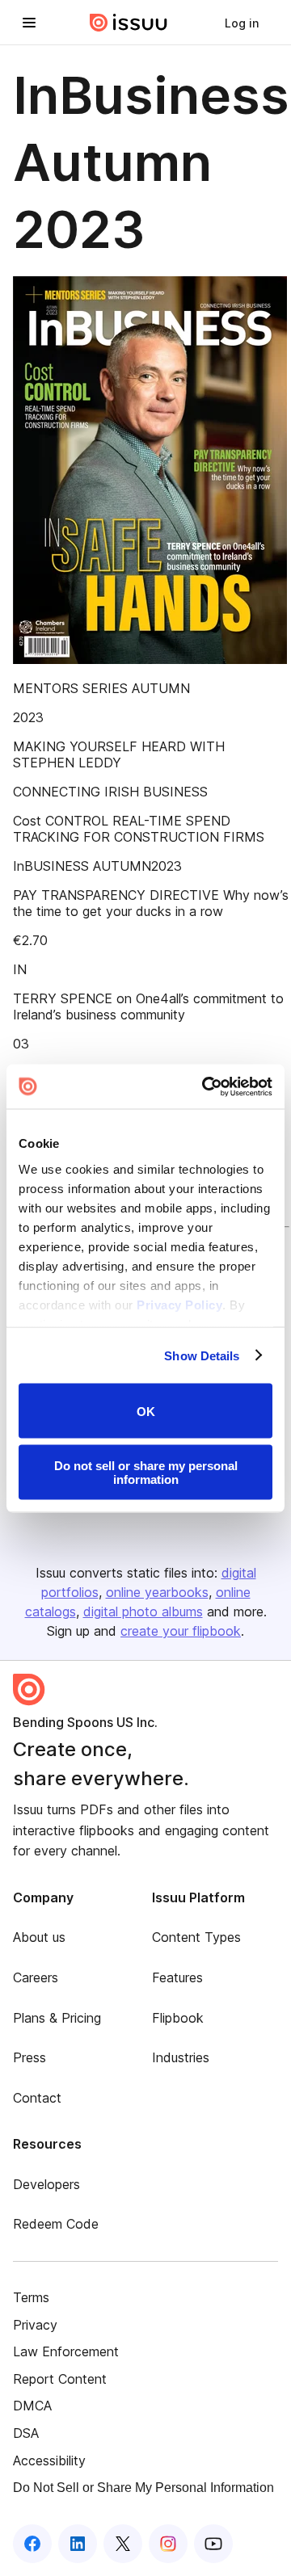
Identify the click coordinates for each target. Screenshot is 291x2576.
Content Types (196, 1937)
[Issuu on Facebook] (32, 2544)
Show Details (202, 1355)
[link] (242, 23)
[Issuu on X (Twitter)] (123, 2544)
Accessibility (49, 2460)
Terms (31, 2297)
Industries (181, 2057)
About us (39, 1937)
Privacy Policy (179, 1304)
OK (146, 1411)
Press (30, 2057)
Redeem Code (56, 2224)
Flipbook (178, 2018)
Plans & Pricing (57, 2018)
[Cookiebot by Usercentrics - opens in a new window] (205, 1086)
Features (177, 1977)
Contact (37, 2098)
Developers (46, 2184)
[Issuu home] (129, 23)
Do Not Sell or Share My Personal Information (143, 2488)
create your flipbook (181, 1631)
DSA (26, 2433)
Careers (36, 1977)
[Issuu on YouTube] (213, 2544)
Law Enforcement (66, 2351)
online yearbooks (157, 1592)
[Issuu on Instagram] (168, 2544)
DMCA (32, 2406)
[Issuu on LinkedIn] (78, 2544)
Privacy (35, 2325)
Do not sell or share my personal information (146, 1472)
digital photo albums (143, 1612)
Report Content (60, 2379)
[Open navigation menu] (29, 23)
